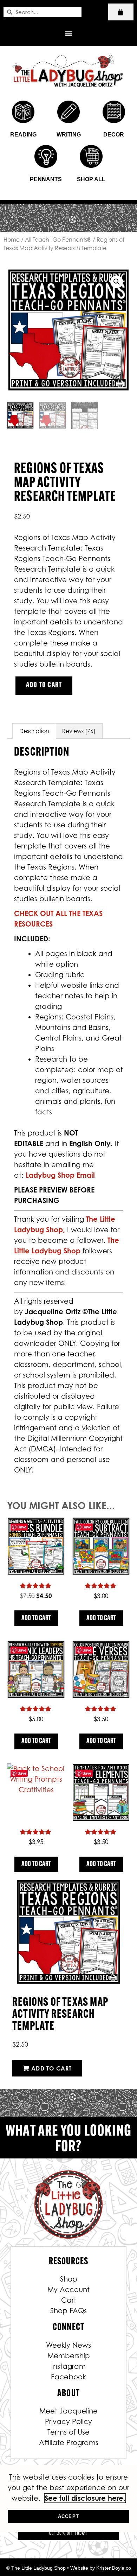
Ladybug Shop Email (60, 1175)
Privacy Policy (68, 2422)
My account (68, 2290)
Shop (69, 2279)
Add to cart (44, 685)
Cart (69, 2300)
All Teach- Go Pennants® (58, 240)
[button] (69, 33)
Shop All (91, 179)
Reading (23, 135)
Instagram (68, 2366)
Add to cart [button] (36, 1618)
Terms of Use (68, 2432)
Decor (114, 135)
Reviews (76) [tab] (79, 731)
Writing (69, 135)
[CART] (121, 12)
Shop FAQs (68, 2311)
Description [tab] (34, 731)
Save (22, 1527)
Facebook (68, 2377)
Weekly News (68, 2345)
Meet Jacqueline (68, 2411)
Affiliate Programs (69, 2443)
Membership (69, 2356)
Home (12, 240)
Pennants (46, 179)
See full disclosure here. (85, 2498)
